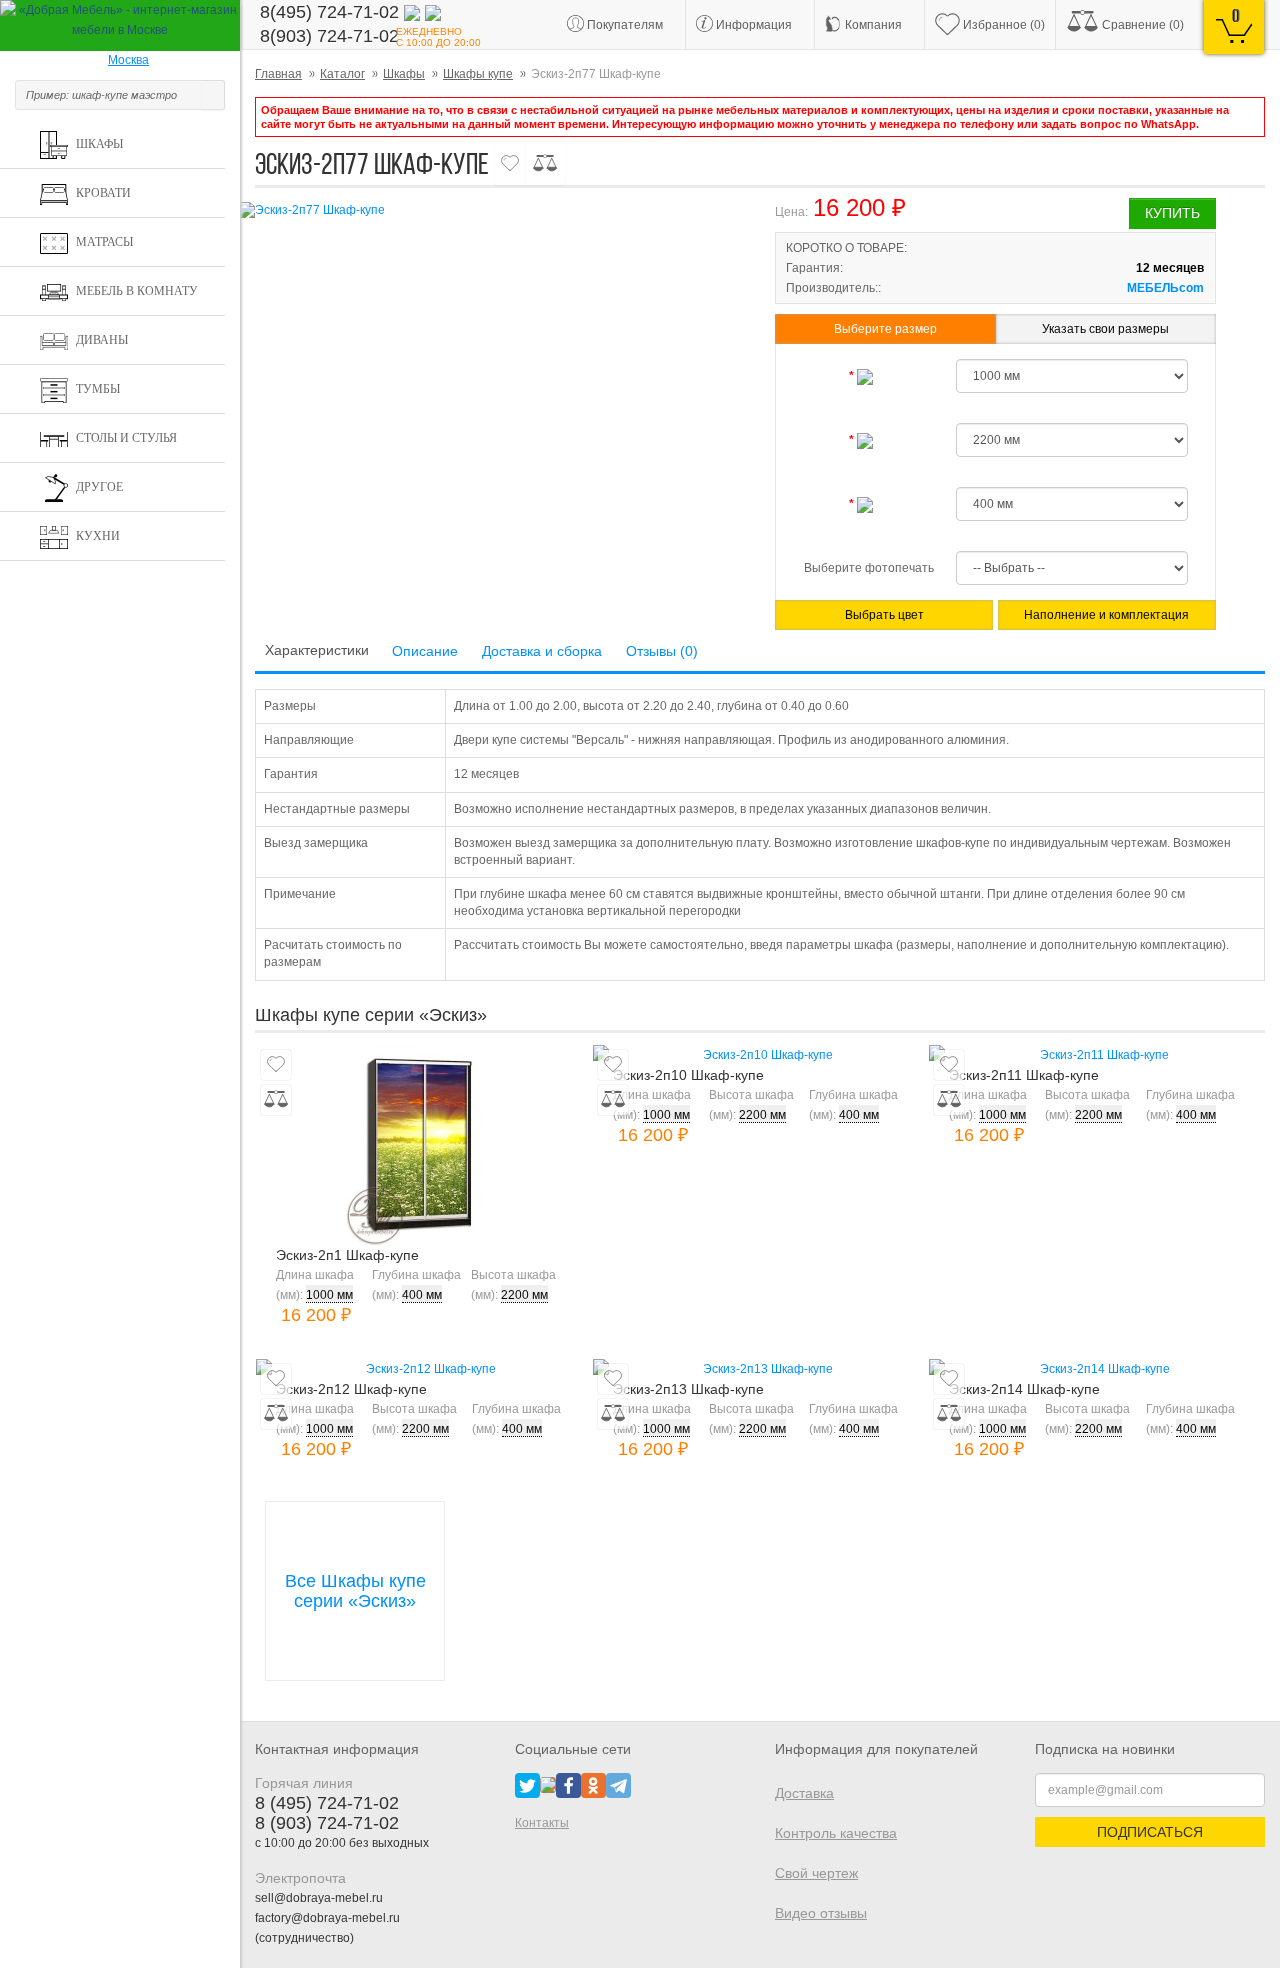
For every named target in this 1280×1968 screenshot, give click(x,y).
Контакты (542, 1823)
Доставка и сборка (542, 651)
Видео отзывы (821, 1913)
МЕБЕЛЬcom (1165, 288)
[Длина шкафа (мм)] (869, 376)
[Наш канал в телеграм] (618, 1784)
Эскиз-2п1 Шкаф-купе (347, 1255)
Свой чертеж (816, 1873)
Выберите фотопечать (869, 568)
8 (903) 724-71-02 (327, 1823)
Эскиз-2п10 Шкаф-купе (688, 1075)
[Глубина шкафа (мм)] (869, 504)
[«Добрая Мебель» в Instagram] (548, 1784)
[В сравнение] (545, 163)
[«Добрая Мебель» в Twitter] (527, 1784)
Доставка (804, 1793)
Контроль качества (836, 1833)
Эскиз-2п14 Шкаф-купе (1024, 1389)
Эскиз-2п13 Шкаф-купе (688, 1389)
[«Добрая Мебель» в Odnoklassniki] (593, 1784)
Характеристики (317, 650)
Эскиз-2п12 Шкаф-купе (351, 1389)
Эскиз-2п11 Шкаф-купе (1024, 1075)
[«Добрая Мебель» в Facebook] (568, 1784)
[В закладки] (510, 163)
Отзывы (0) (662, 651)
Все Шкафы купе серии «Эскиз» (355, 1591)
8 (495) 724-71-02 (327, 1803)
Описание (425, 651)
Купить (1172, 213)
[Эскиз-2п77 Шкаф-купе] (490, 210)
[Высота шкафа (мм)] (869, 440)
